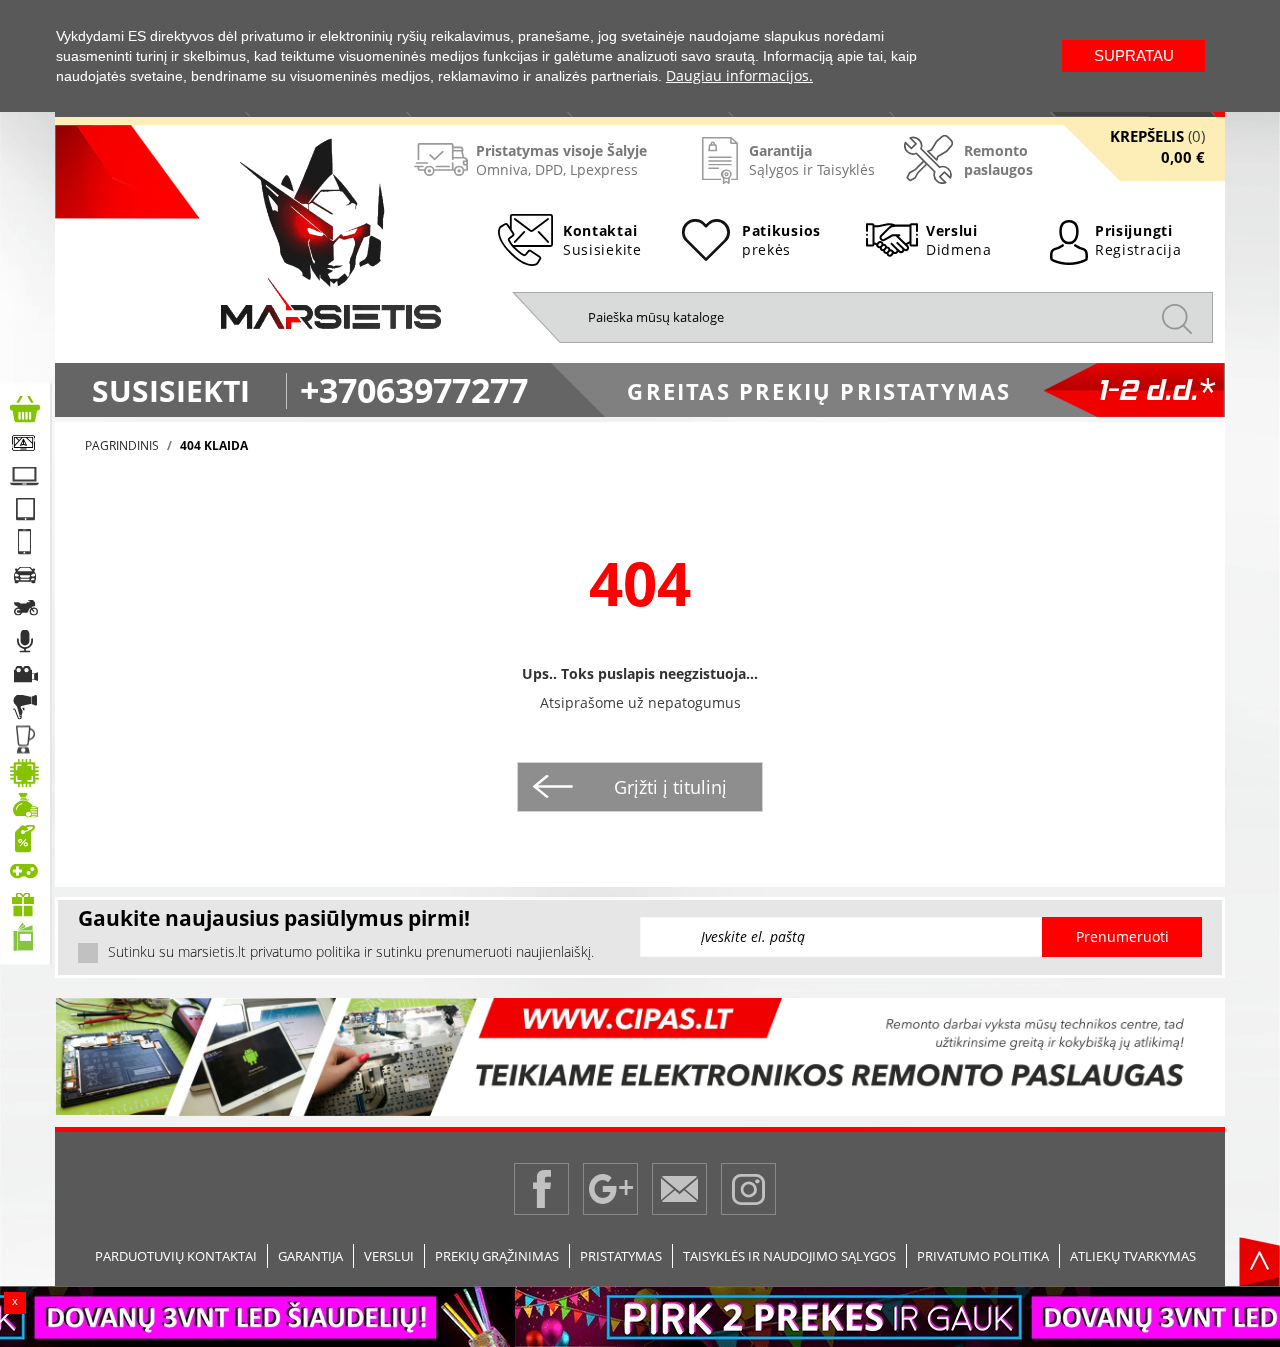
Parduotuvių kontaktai (176, 1256)
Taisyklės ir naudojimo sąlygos (789, 1256)
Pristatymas (621, 1256)
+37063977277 (414, 390)
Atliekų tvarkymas (1133, 1256)
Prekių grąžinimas (497, 1256)
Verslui (389, 1256)
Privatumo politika (983, 1256)
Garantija (310, 1256)
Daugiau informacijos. (739, 75)
